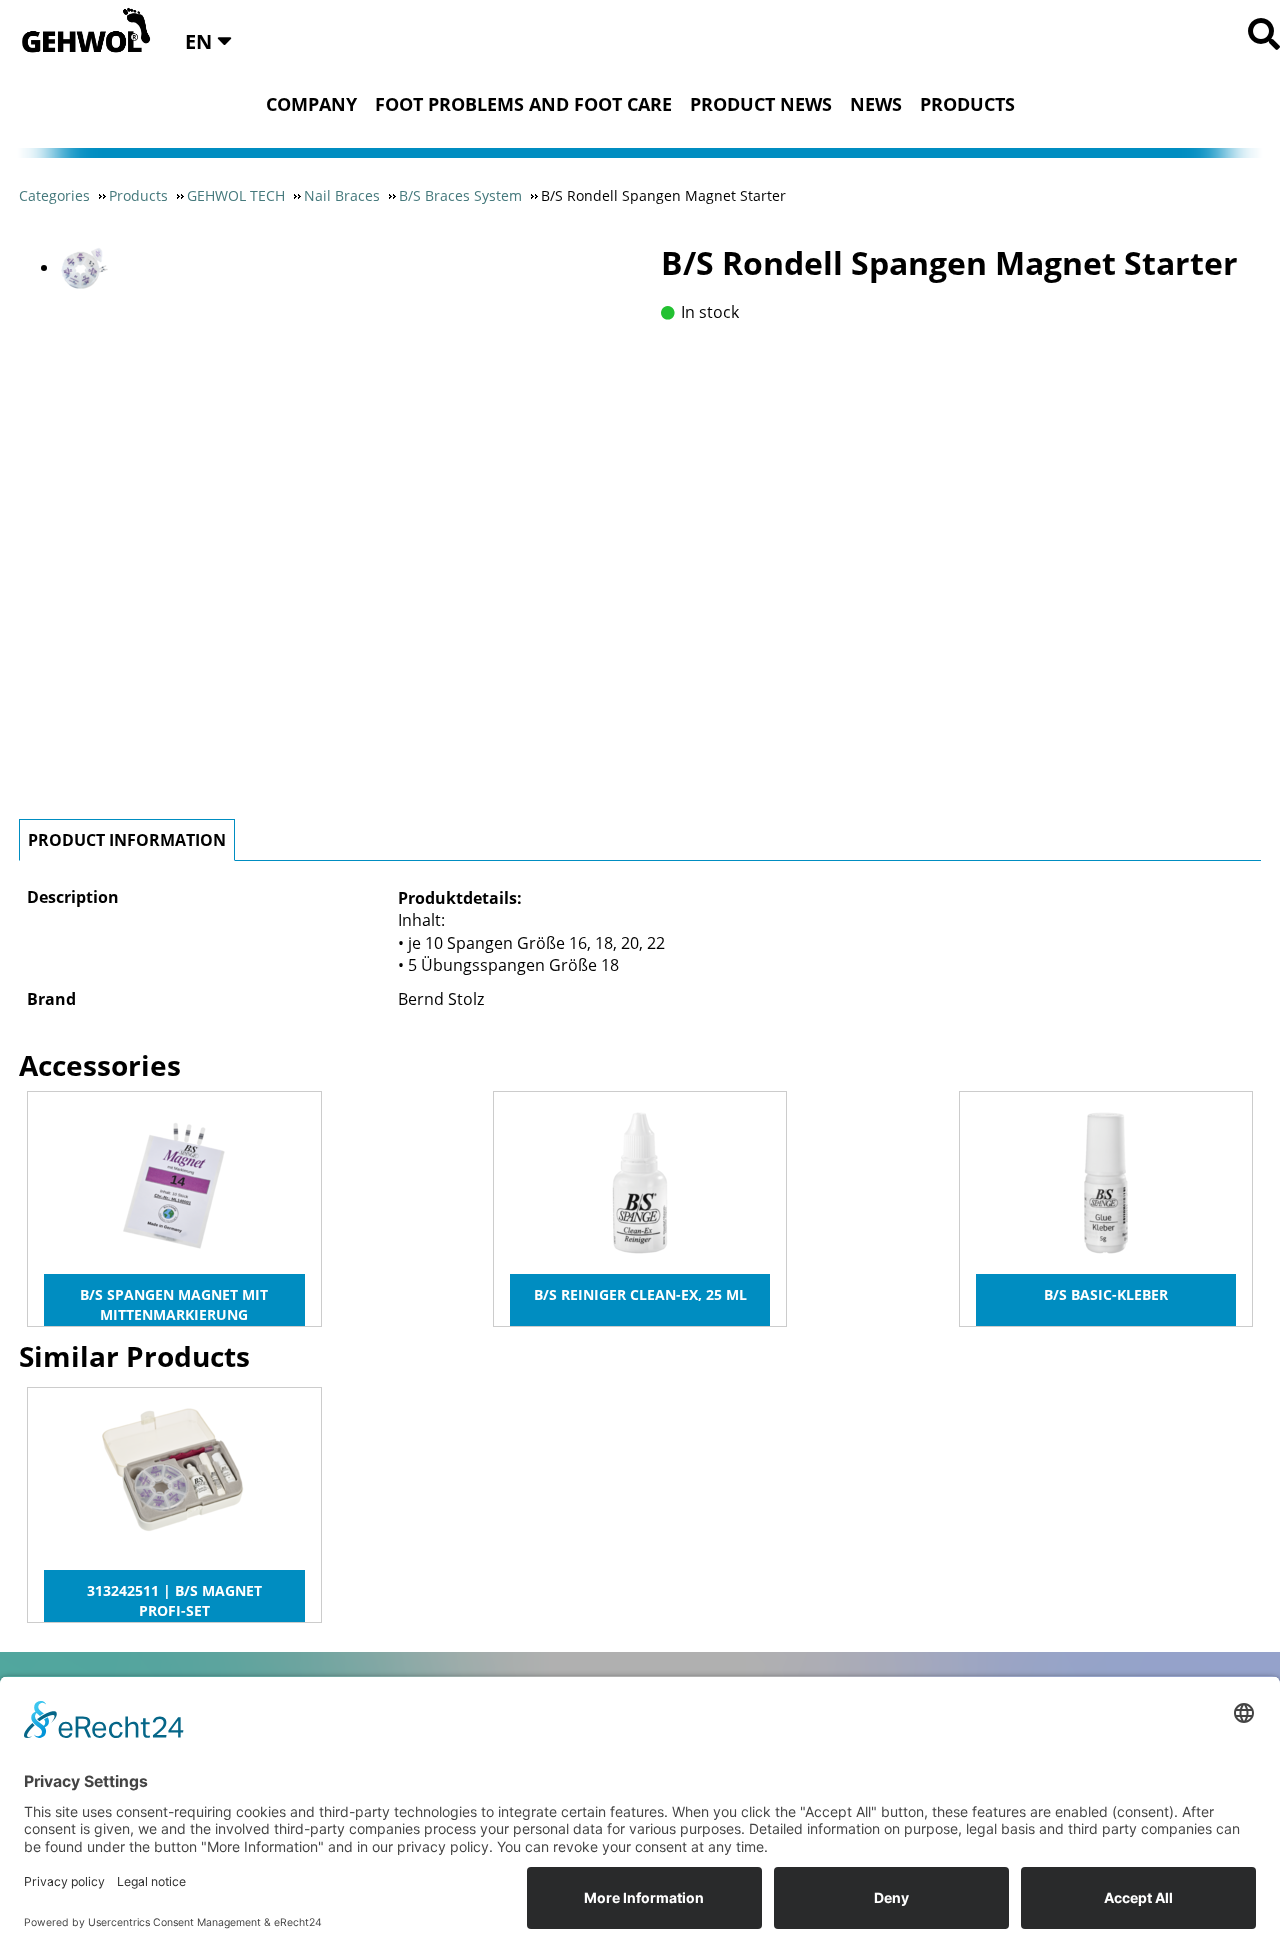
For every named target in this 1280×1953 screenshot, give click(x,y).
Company (311, 104)
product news (761, 104)
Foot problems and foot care (523, 104)
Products (967, 104)
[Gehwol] (79, 32)
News (876, 104)
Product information (127, 840)
